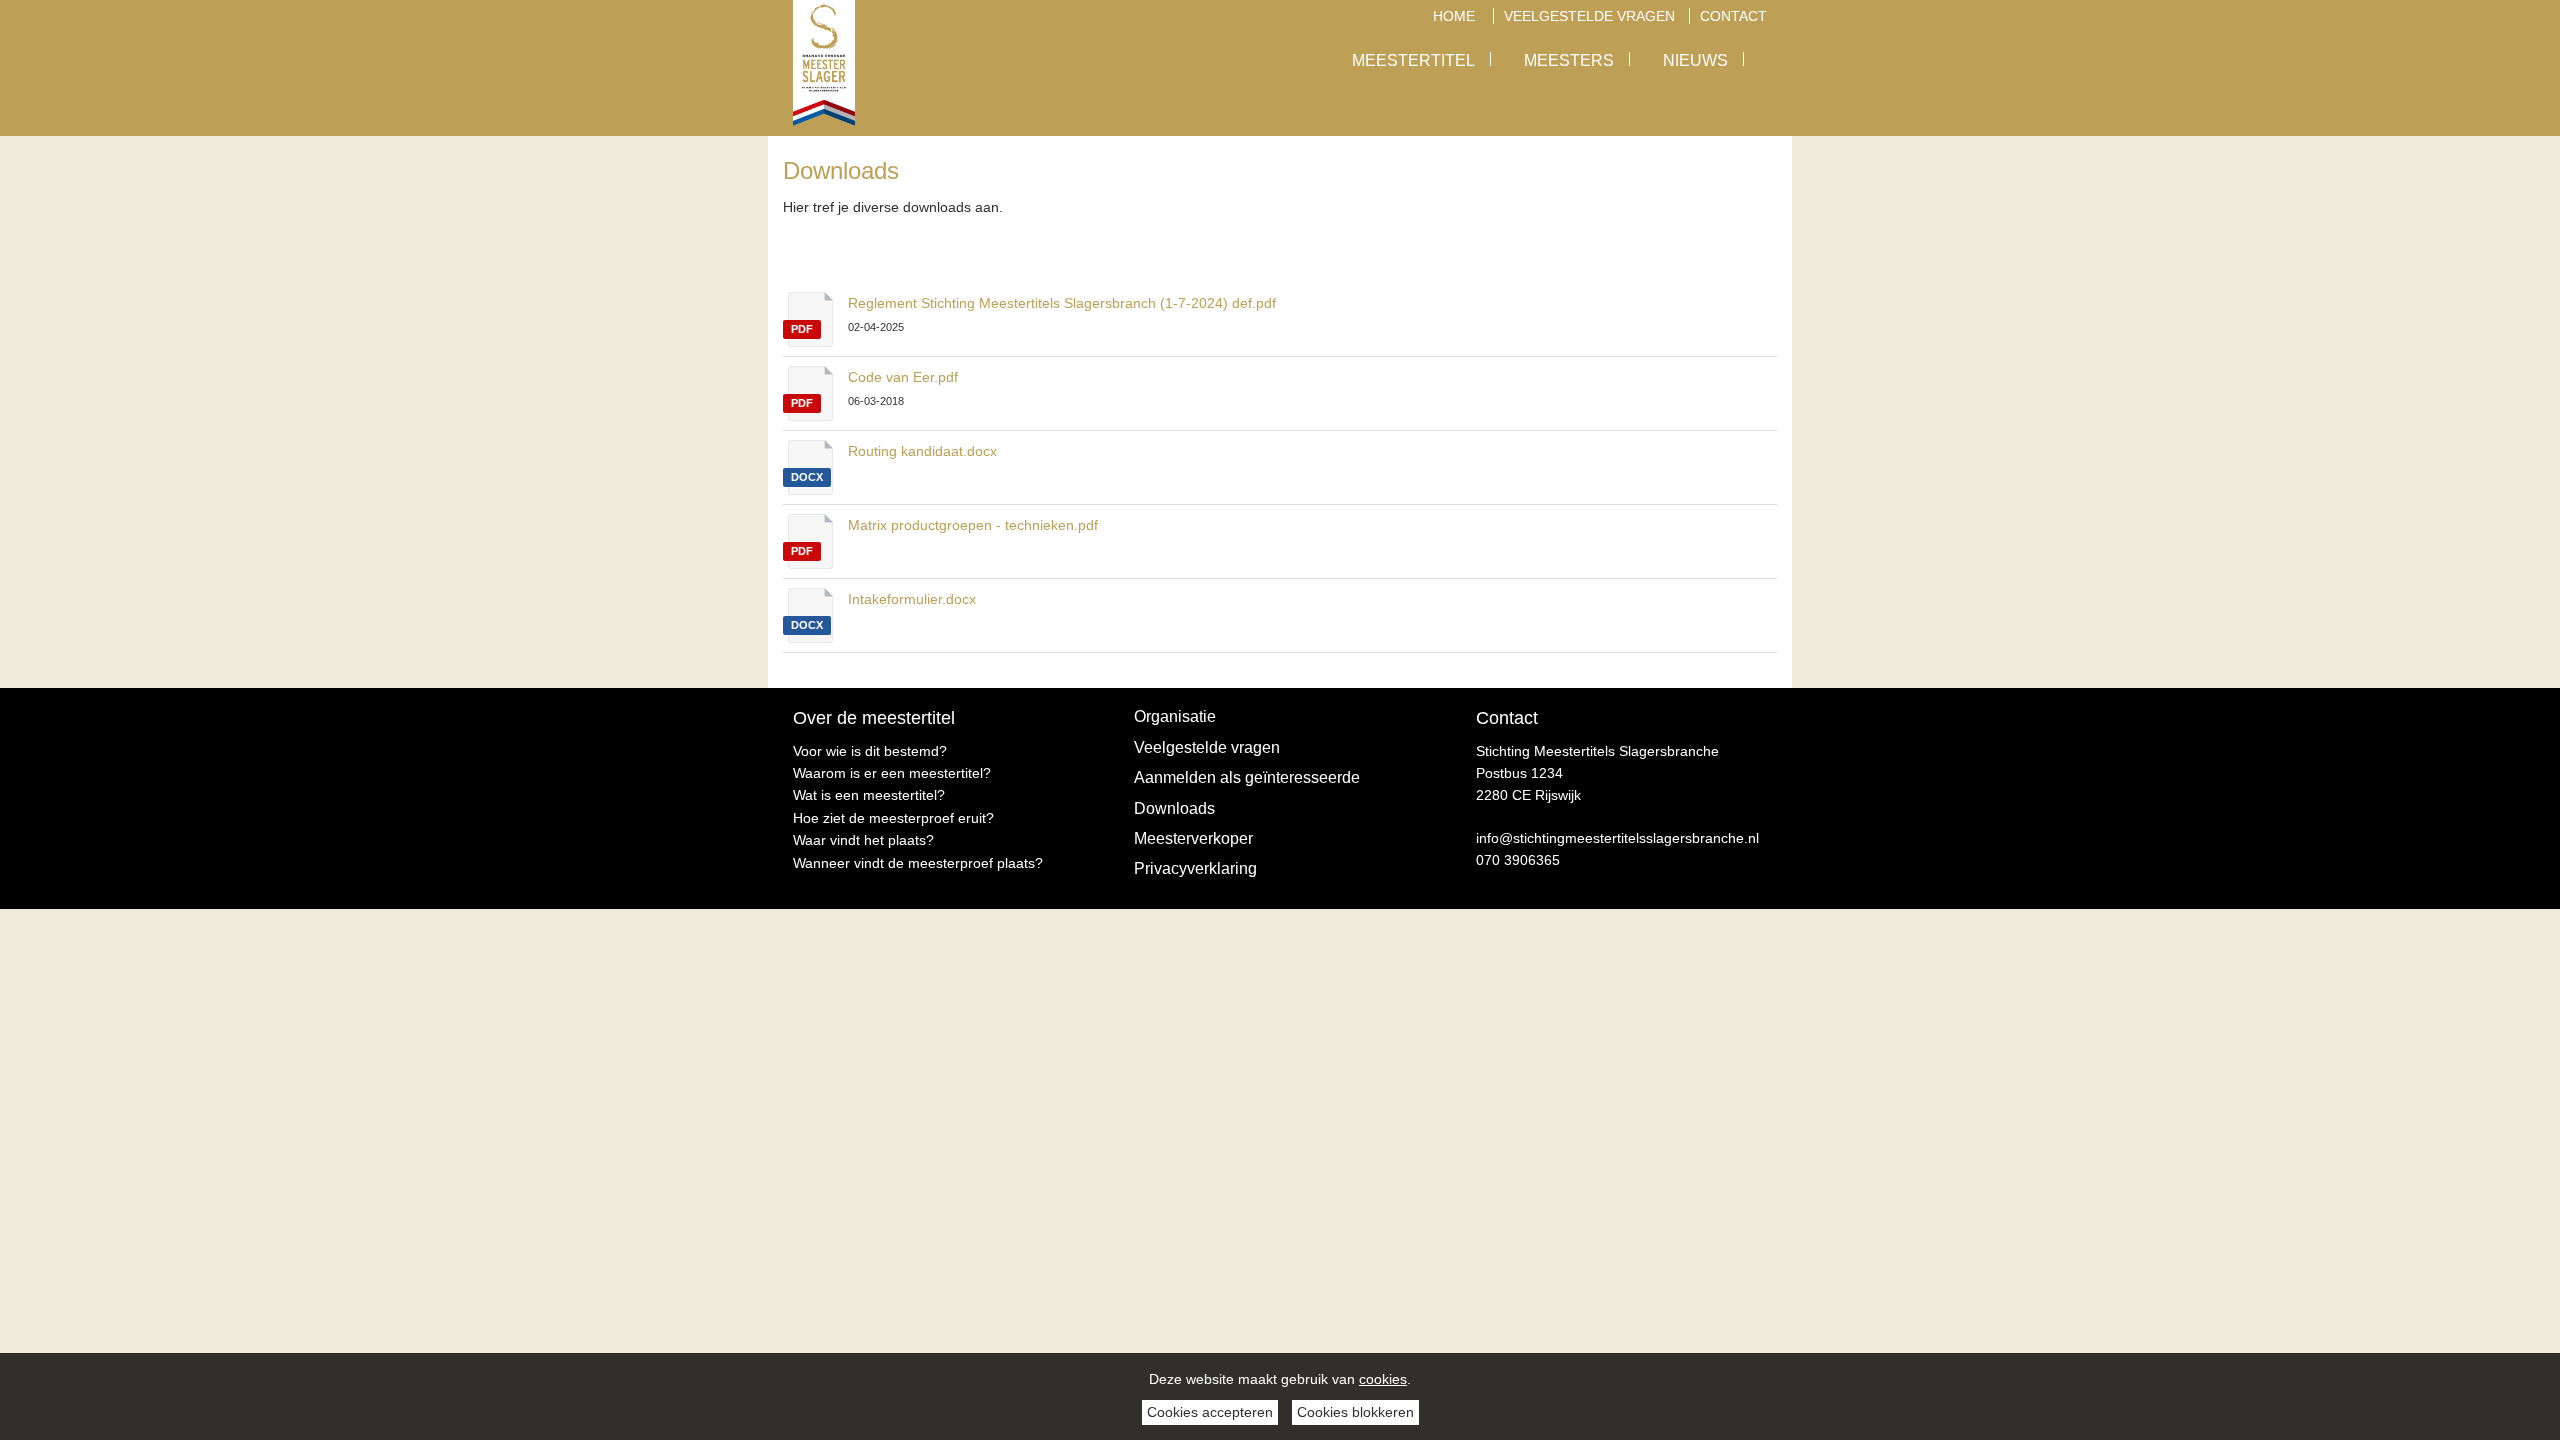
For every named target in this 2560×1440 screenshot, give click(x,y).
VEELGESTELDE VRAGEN (1589, 16)
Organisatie (1175, 716)
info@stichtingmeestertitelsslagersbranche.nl (1617, 838)
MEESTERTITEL (1413, 60)
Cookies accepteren (1210, 1412)
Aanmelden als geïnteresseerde (1247, 777)
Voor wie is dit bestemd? (870, 751)
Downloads (1174, 808)
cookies (1383, 1379)
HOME (1456, 16)
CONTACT (1733, 16)
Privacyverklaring (1195, 868)
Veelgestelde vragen (1207, 747)
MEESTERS (1569, 60)
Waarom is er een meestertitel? (892, 773)
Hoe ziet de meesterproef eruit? (893, 818)
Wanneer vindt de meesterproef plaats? (918, 863)
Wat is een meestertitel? (869, 795)
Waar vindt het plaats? (863, 840)
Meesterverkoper (1193, 838)
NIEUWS (1695, 60)
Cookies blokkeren (1355, 1412)
